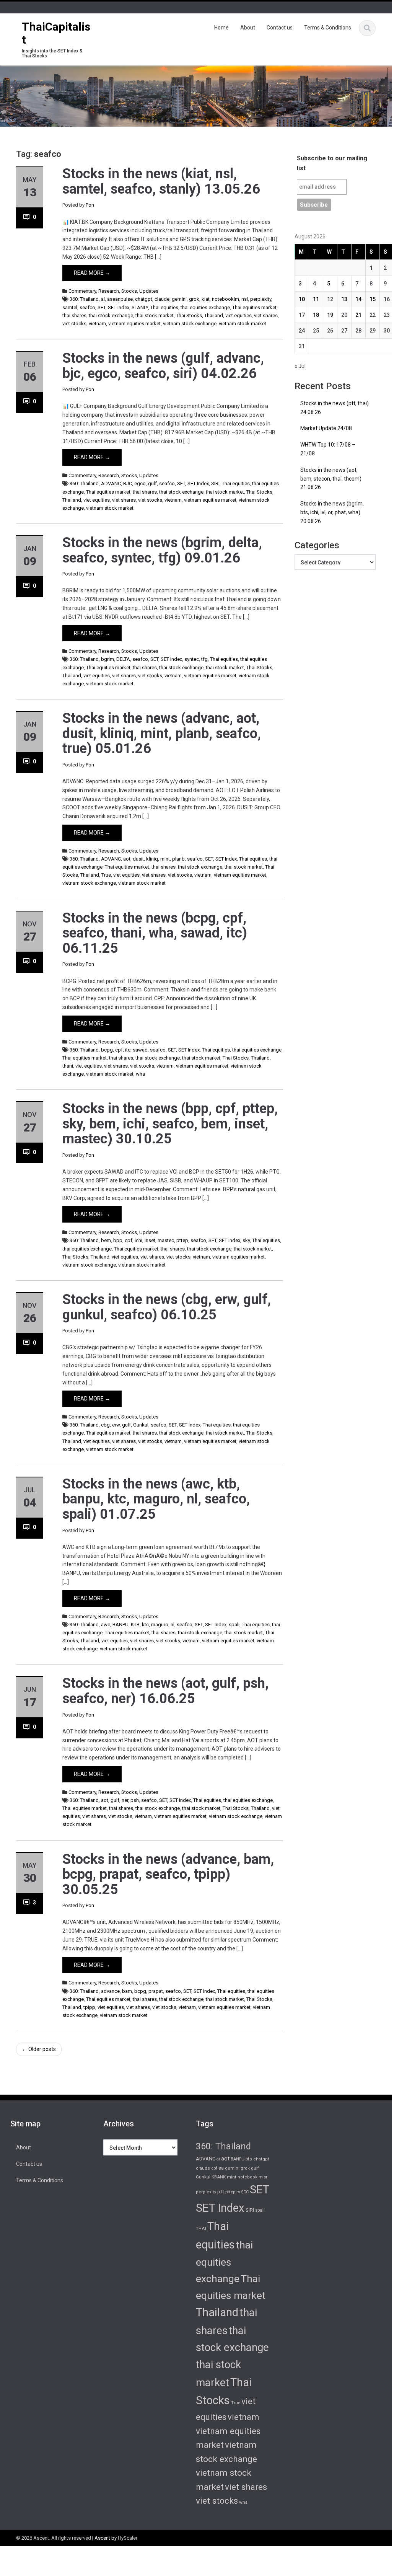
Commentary (82, 291)
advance (110, 1991)
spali (234, 1625)
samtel (70, 307)
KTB (135, 1625)
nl (173, 1625)
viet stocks (74, 324)
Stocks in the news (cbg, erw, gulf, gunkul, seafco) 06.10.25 (167, 1307)
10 (302, 299)
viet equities (239, 315)
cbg (105, 1425)
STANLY (140, 307)
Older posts (39, 2049)
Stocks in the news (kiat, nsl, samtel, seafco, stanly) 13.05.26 (161, 181)
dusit (138, 859)
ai (103, 299)
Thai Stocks (189, 315)
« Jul (300, 366)
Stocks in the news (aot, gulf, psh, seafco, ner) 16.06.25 (165, 1691)
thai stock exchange (111, 315)
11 (316, 299)
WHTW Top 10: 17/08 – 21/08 (328, 449)
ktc (145, 1625)
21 (358, 315)
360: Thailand (84, 299)
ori (266, 2177)
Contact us (280, 28)
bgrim (107, 659)
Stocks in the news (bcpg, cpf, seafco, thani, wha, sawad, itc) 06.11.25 (155, 933)
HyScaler (128, 2538)
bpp (118, 1240)
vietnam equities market (134, 324)
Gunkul (141, 1425)
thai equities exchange (205, 307)
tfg (204, 659)
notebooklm (225, 299)
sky (246, 1240)
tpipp (89, 2007)
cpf (119, 1050)
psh (135, 1800)
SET (102, 307)
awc (106, 1625)
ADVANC (111, 483)
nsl (245, 299)
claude (162, 299)
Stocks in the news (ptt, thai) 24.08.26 (335, 408)
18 (316, 315)
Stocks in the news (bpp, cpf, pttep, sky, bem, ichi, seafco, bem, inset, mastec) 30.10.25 (170, 1124)
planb (178, 859)
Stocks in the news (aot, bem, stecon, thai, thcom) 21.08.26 (331, 479)
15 (373, 299)
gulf (152, 483)
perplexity (261, 299)
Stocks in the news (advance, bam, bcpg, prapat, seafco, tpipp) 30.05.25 (168, 1874)
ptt (221, 2191)
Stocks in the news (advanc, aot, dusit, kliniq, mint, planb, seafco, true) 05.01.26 (162, 733)
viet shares (266, 315)
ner (125, 1800)
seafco (87, 307)
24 (302, 331)
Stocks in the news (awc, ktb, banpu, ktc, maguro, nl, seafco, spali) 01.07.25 (156, 1499)
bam (127, 1991)
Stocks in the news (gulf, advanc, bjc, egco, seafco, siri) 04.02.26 (163, 366)
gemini (179, 299)
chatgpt (144, 299)
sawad (140, 1050)
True (106, 875)
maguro (160, 1625)
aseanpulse (120, 299)
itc (128, 1050)
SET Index (119, 307)
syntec (192, 659)
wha (140, 1074)
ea (221, 2168)
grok (194, 299)
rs (238, 2192)
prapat (156, 1991)
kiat (206, 299)
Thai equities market (254, 307)
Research (109, 291)
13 (344, 299)
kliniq (152, 859)
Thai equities (164, 307)
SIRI (215, 483)
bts (249, 2159)
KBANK (219, 2177)
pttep (182, 1240)
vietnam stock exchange (190, 324)
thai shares (74, 315)
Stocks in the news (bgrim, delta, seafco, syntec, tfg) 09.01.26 (162, 550)
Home (221, 28)
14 (358, 299)
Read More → (92, 273)
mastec (166, 1240)
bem (106, 1240)
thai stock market (155, 315)
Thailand (214, 315)
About (248, 28)
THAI (201, 2229)
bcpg (107, 1050)
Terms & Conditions (328, 28)
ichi (138, 1240)
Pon (90, 205)
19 (330, 315)
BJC (128, 483)
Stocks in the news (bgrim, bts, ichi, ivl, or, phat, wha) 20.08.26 (332, 512)
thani (68, 1066)
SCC (245, 2192)
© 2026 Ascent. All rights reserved (54, 2538)
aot (127, 859)
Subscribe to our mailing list (332, 163)
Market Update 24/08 (326, 428)
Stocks (129, 291)
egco (140, 483)
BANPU (120, 1625)
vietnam (97, 324)
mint (165, 859)
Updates (149, 291)
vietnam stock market (243, 324)
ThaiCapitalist (56, 33)
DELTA (123, 659)
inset (150, 1240)
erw (116, 1425)
